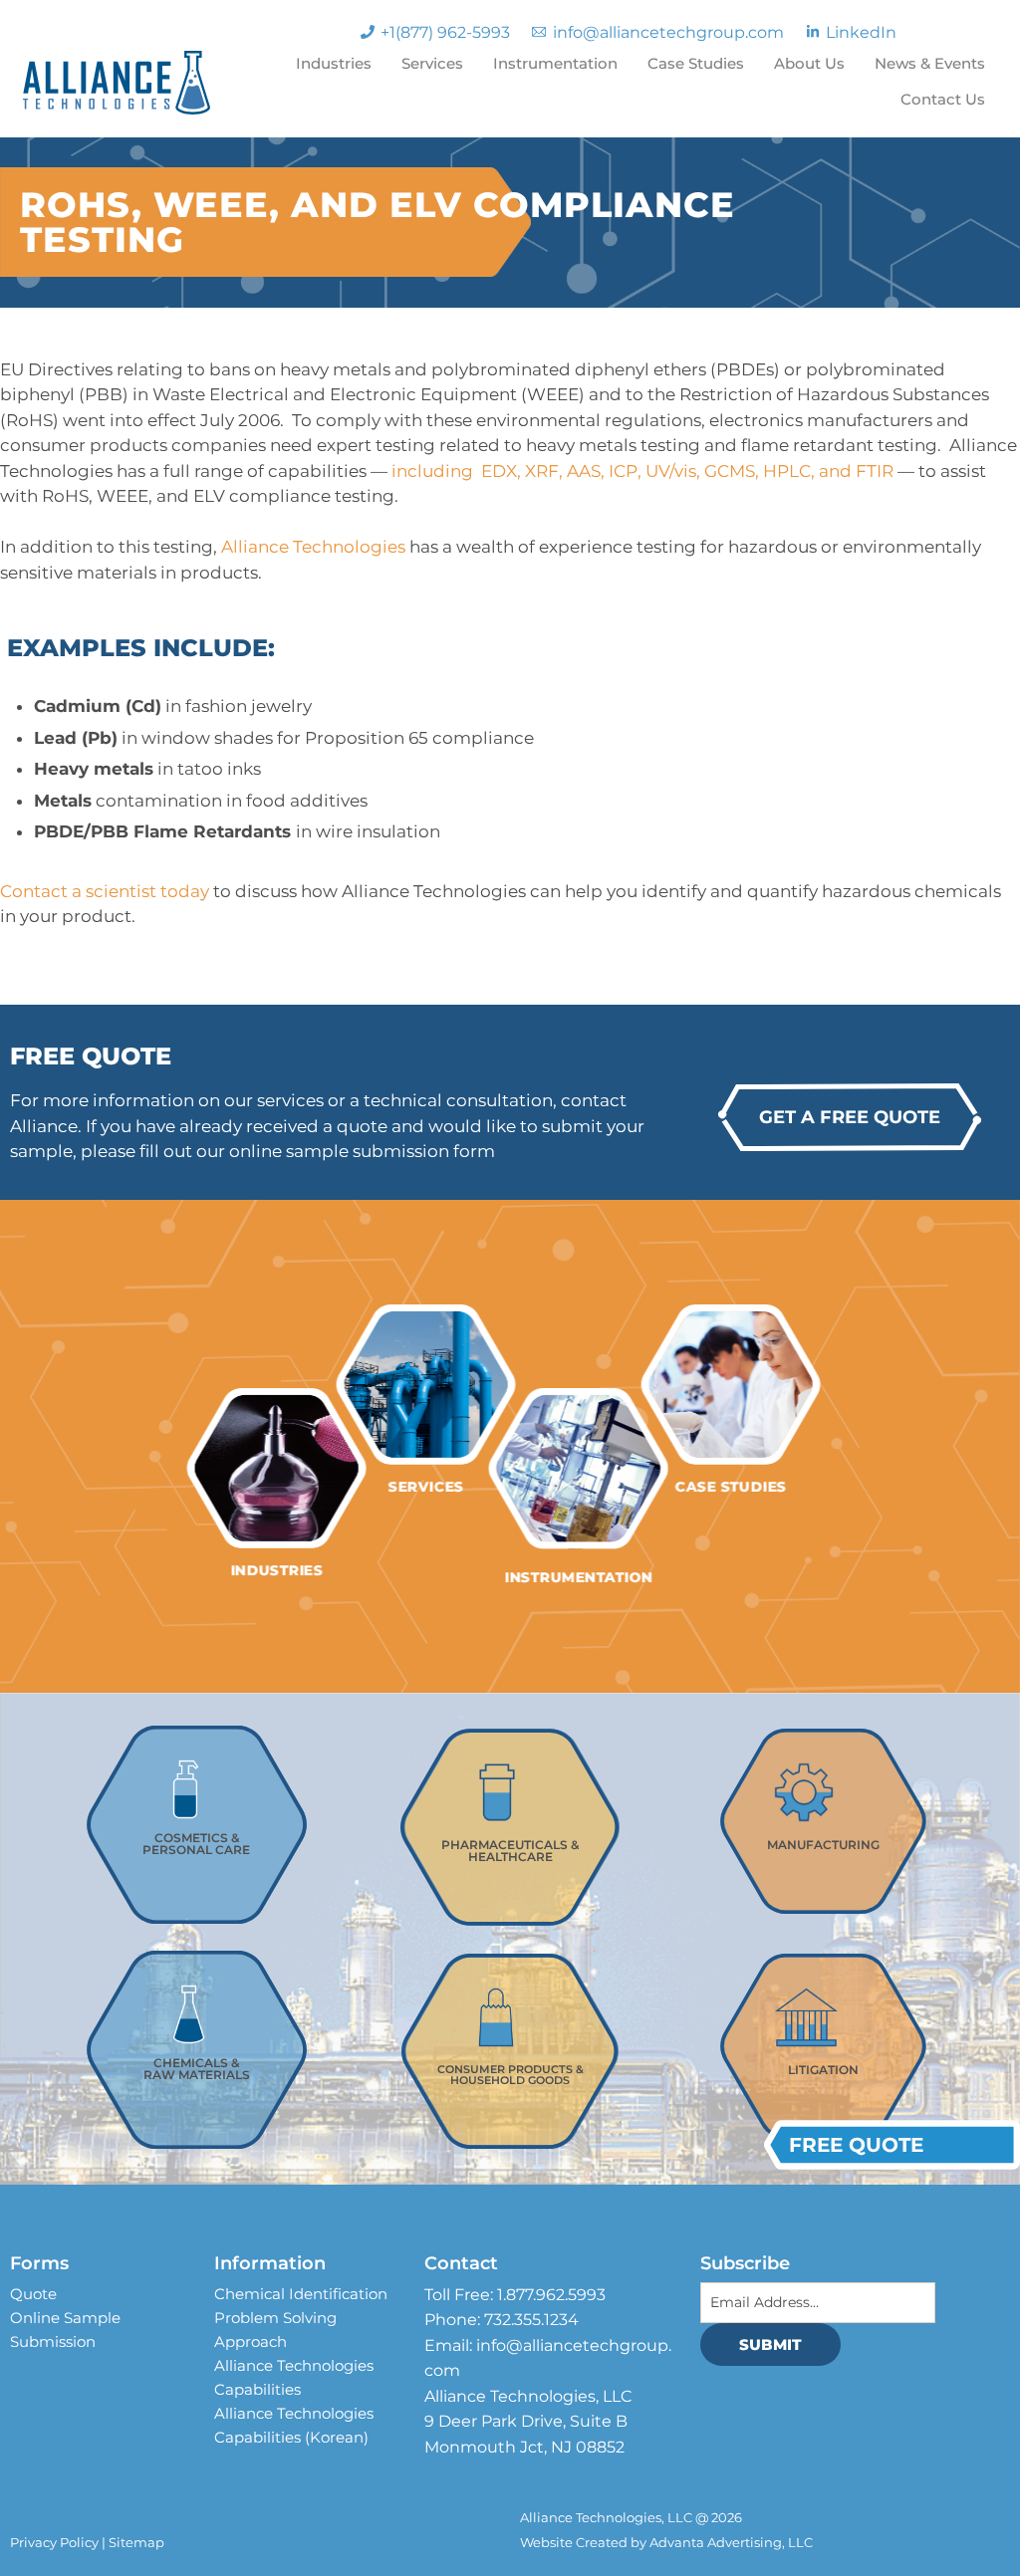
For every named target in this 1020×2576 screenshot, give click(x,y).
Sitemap (136, 2542)
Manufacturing (823, 1845)
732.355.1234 (531, 2320)
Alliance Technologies (315, 547)
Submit (770, 2344)
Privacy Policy (54, 2542)
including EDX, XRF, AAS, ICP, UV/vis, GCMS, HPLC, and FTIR (642, 471)
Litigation (823, 2070)
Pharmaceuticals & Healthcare (510, 1851)
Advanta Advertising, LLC (731, 2542)
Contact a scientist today (107, 891)
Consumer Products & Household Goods (510, 2075)
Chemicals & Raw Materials (197, 2069)
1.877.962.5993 (551, 2295)
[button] (850, 1117)
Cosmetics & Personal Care (196, 1844)
